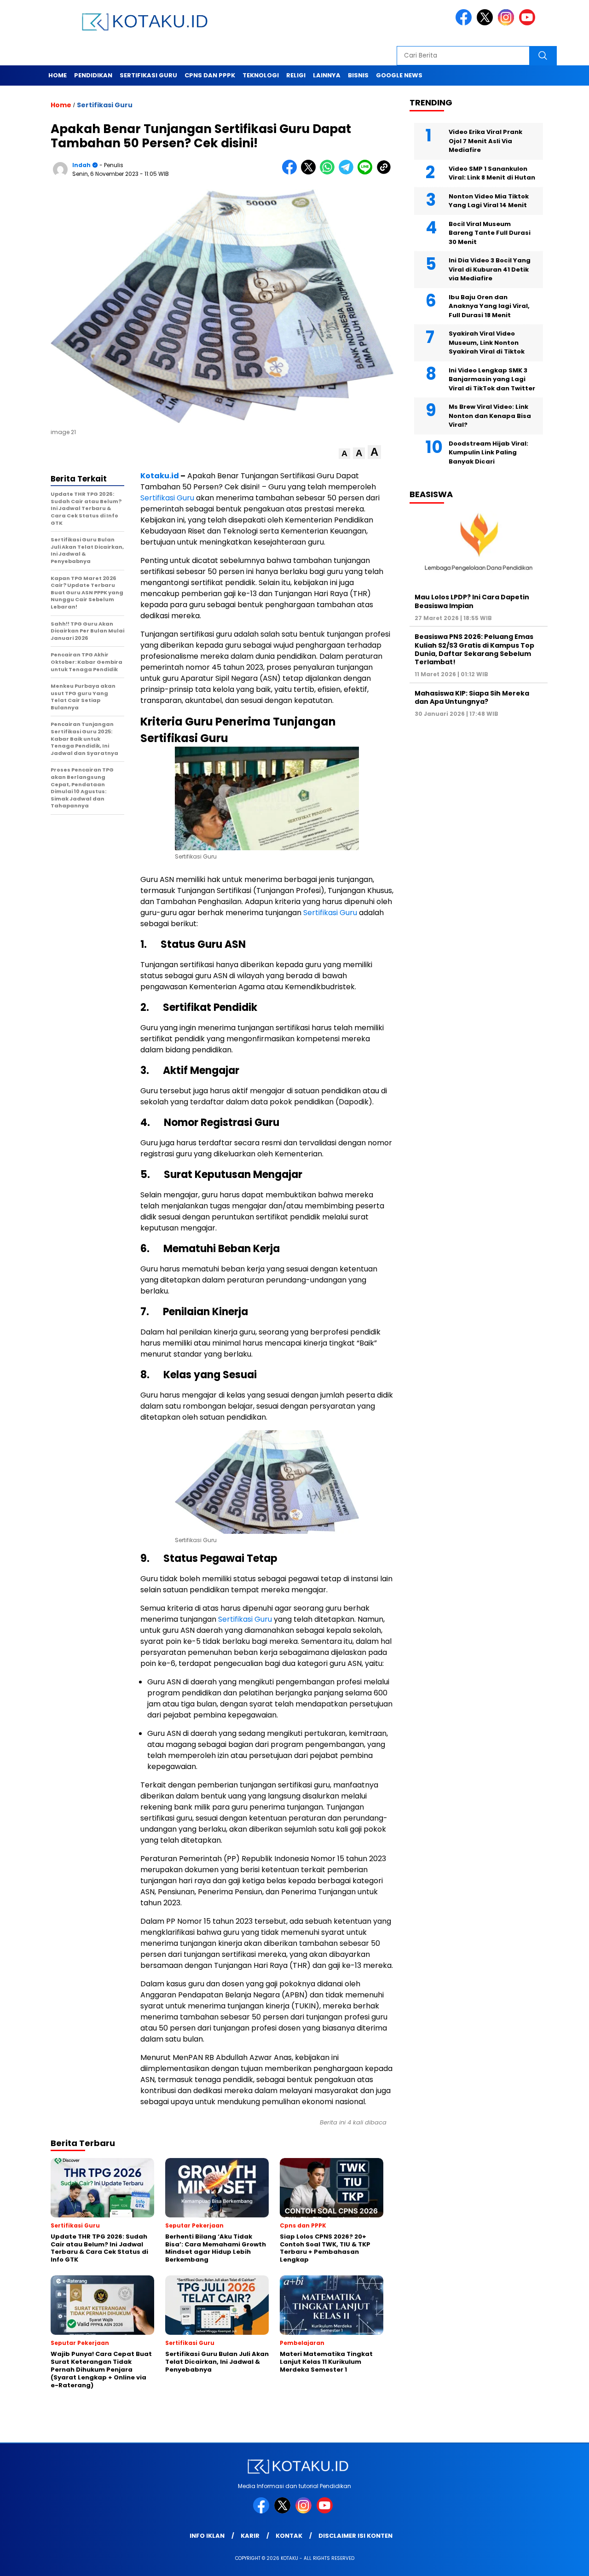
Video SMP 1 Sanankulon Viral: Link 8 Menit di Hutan (492, 173)
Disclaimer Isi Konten (355, 2536)
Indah (81, 165)
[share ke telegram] (348, 172)
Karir (250, 2536)
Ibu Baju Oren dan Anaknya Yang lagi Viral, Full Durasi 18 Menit (489, 306)
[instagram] (508, 23)
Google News (399, 75)
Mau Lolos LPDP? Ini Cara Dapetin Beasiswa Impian (472, 601)
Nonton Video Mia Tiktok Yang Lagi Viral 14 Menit (489, 201)
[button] (344, 454)
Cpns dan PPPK (210, 75)
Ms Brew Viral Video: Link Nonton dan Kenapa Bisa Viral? (490, 416)
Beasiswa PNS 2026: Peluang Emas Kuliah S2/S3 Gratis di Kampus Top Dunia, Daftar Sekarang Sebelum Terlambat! (474, 649)
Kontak (289, 2536)
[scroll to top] (564, 2562)
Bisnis (358, 75)
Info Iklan (207, 2536)
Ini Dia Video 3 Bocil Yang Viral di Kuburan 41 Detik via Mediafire (490, 269)
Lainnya (327, 75)
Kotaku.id (160, 476)
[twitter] (486, 23)
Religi (296, 75)
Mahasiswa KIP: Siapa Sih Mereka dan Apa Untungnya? (472, 697)
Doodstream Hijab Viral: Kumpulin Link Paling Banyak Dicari (488, 453)
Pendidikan (93, 75)
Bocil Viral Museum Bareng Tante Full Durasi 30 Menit (490, 233)
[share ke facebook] (292, 172)
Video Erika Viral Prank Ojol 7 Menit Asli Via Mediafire (485, 141)
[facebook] (465, 23)
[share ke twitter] (310, 172)
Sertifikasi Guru (148, 75)
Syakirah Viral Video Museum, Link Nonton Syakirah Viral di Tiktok (487, 342)
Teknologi (261, 75)
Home (58, 75)
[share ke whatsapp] (329, 172)
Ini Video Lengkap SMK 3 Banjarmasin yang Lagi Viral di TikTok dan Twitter (492, 379)
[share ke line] (367, 172)
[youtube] (529, 23)
